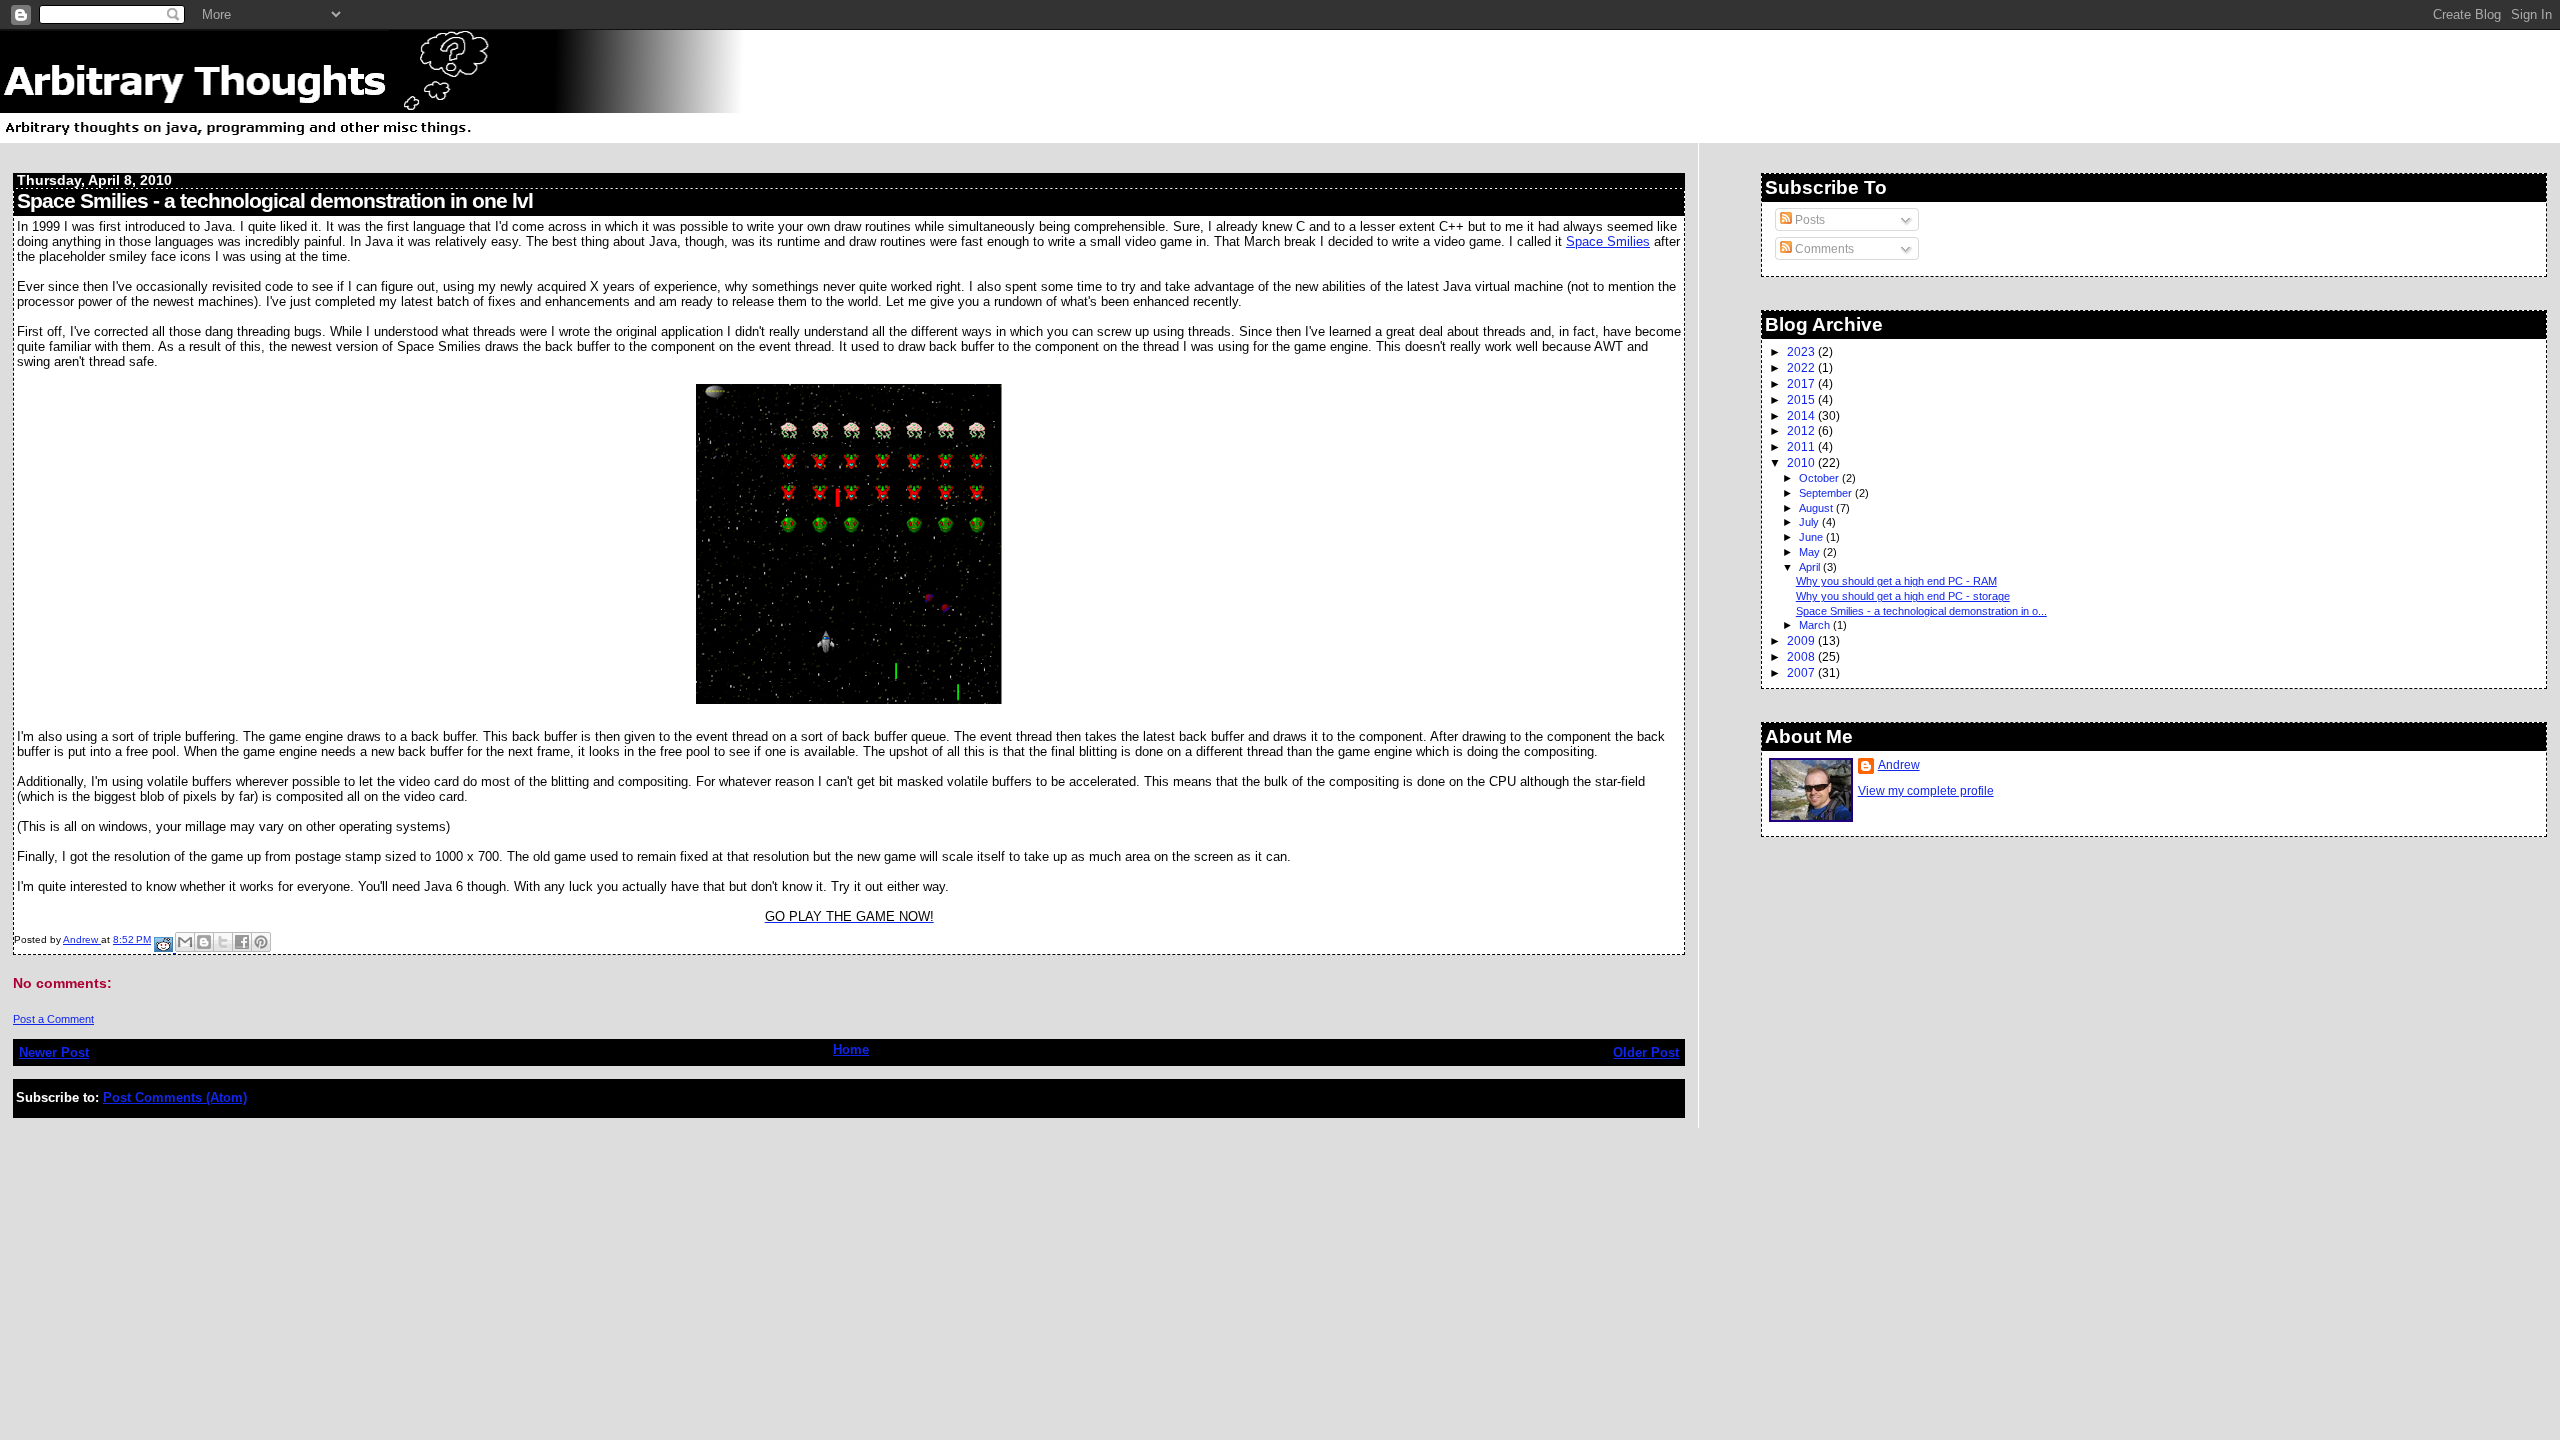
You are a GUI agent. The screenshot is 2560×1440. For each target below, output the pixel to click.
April (1811, 567)
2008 (1802, 656)
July (1810, 522)
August (1817, 508)
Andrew (1899, 765)
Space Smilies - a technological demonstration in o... (1921, 611)
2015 (1802, 399)
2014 (1802, 415)
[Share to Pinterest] (261, 942)
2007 (1802, 672)
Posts (1808, 220)
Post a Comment (53, 1019)
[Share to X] (223, 942)
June (1812, 537)
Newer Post (54, 1052)
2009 (1802, 640)
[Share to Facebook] (242, 942)
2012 (1802, 430)
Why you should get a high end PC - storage (1903, 596)
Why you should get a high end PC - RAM (1896, 581)
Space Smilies (1608, 241)
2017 (1802, 383)
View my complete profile (1926, 791)
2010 (1802, 462)
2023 (1802, 351)
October (1820, 478)
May (1811, 552)
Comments (1823, 249)
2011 (1802, 446)
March (1816, 625)
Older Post (1646, 1052)
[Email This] (185, 942)
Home (851, 1049)
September (1827, 493)
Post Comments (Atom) (175, 1097)
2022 (1802, 367)
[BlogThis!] (204, 942)
